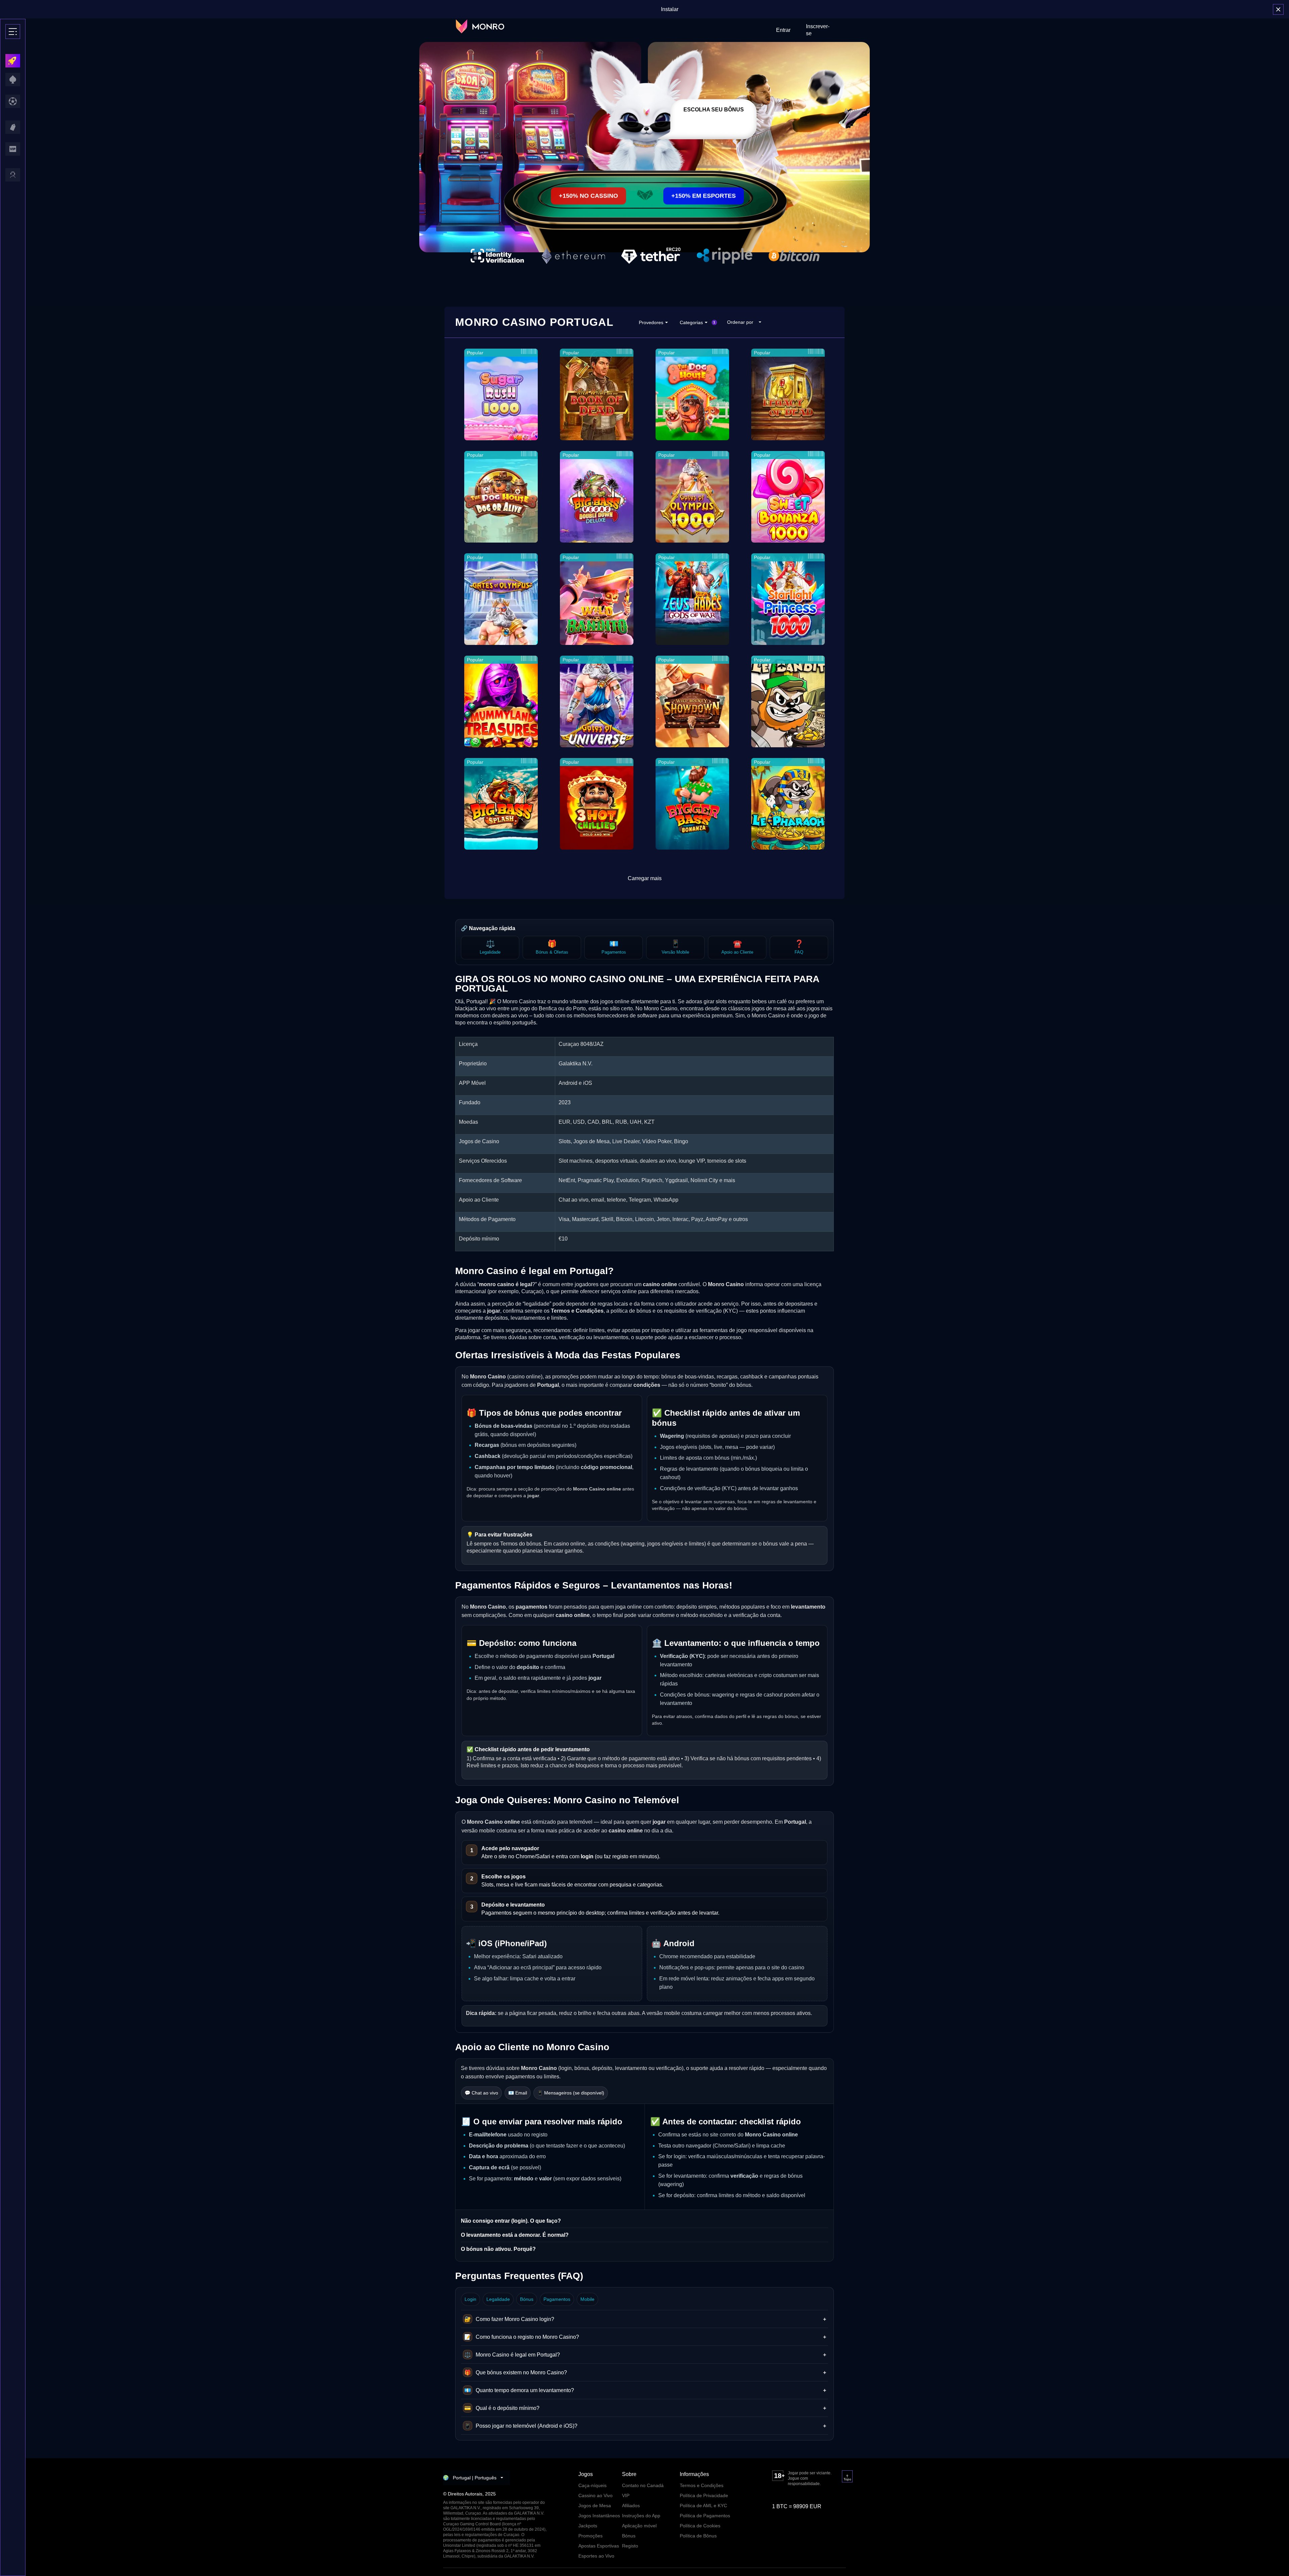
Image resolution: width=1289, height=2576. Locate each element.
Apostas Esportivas (599, 2546)
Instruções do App (641, 2516)
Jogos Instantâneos (599, 2516)
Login (470, 2299)
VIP (626, 2495)
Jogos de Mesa (595, 2506)
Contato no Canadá (643, 2485)
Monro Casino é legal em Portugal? (645, 2355)
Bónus (527, 2299)
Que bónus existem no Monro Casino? (645, 2372)
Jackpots (588, 2526)
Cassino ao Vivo (595, 2495)
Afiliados (631, 2506)
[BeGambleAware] (795, 2493)
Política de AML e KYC (703, 2506)
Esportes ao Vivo (596, 2556)
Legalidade (498, 2299)
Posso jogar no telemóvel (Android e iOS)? (645, 2426)
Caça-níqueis (592, 2485)
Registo (630, 2546)
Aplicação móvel (639, 2526)
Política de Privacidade (704, 2495)
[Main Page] (480, 27)
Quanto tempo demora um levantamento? (645, 2390)
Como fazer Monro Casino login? (645, 2319)
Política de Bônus (698, 2536)
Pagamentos (557, 2299)
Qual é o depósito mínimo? (645, 2408)
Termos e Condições (702, 2485)
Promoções (590, 2536)
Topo (847, 2479)
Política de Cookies (700, 2526)
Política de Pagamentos (705, 2516)
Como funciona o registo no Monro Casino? (645, 2337)
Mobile (587, 2299)
